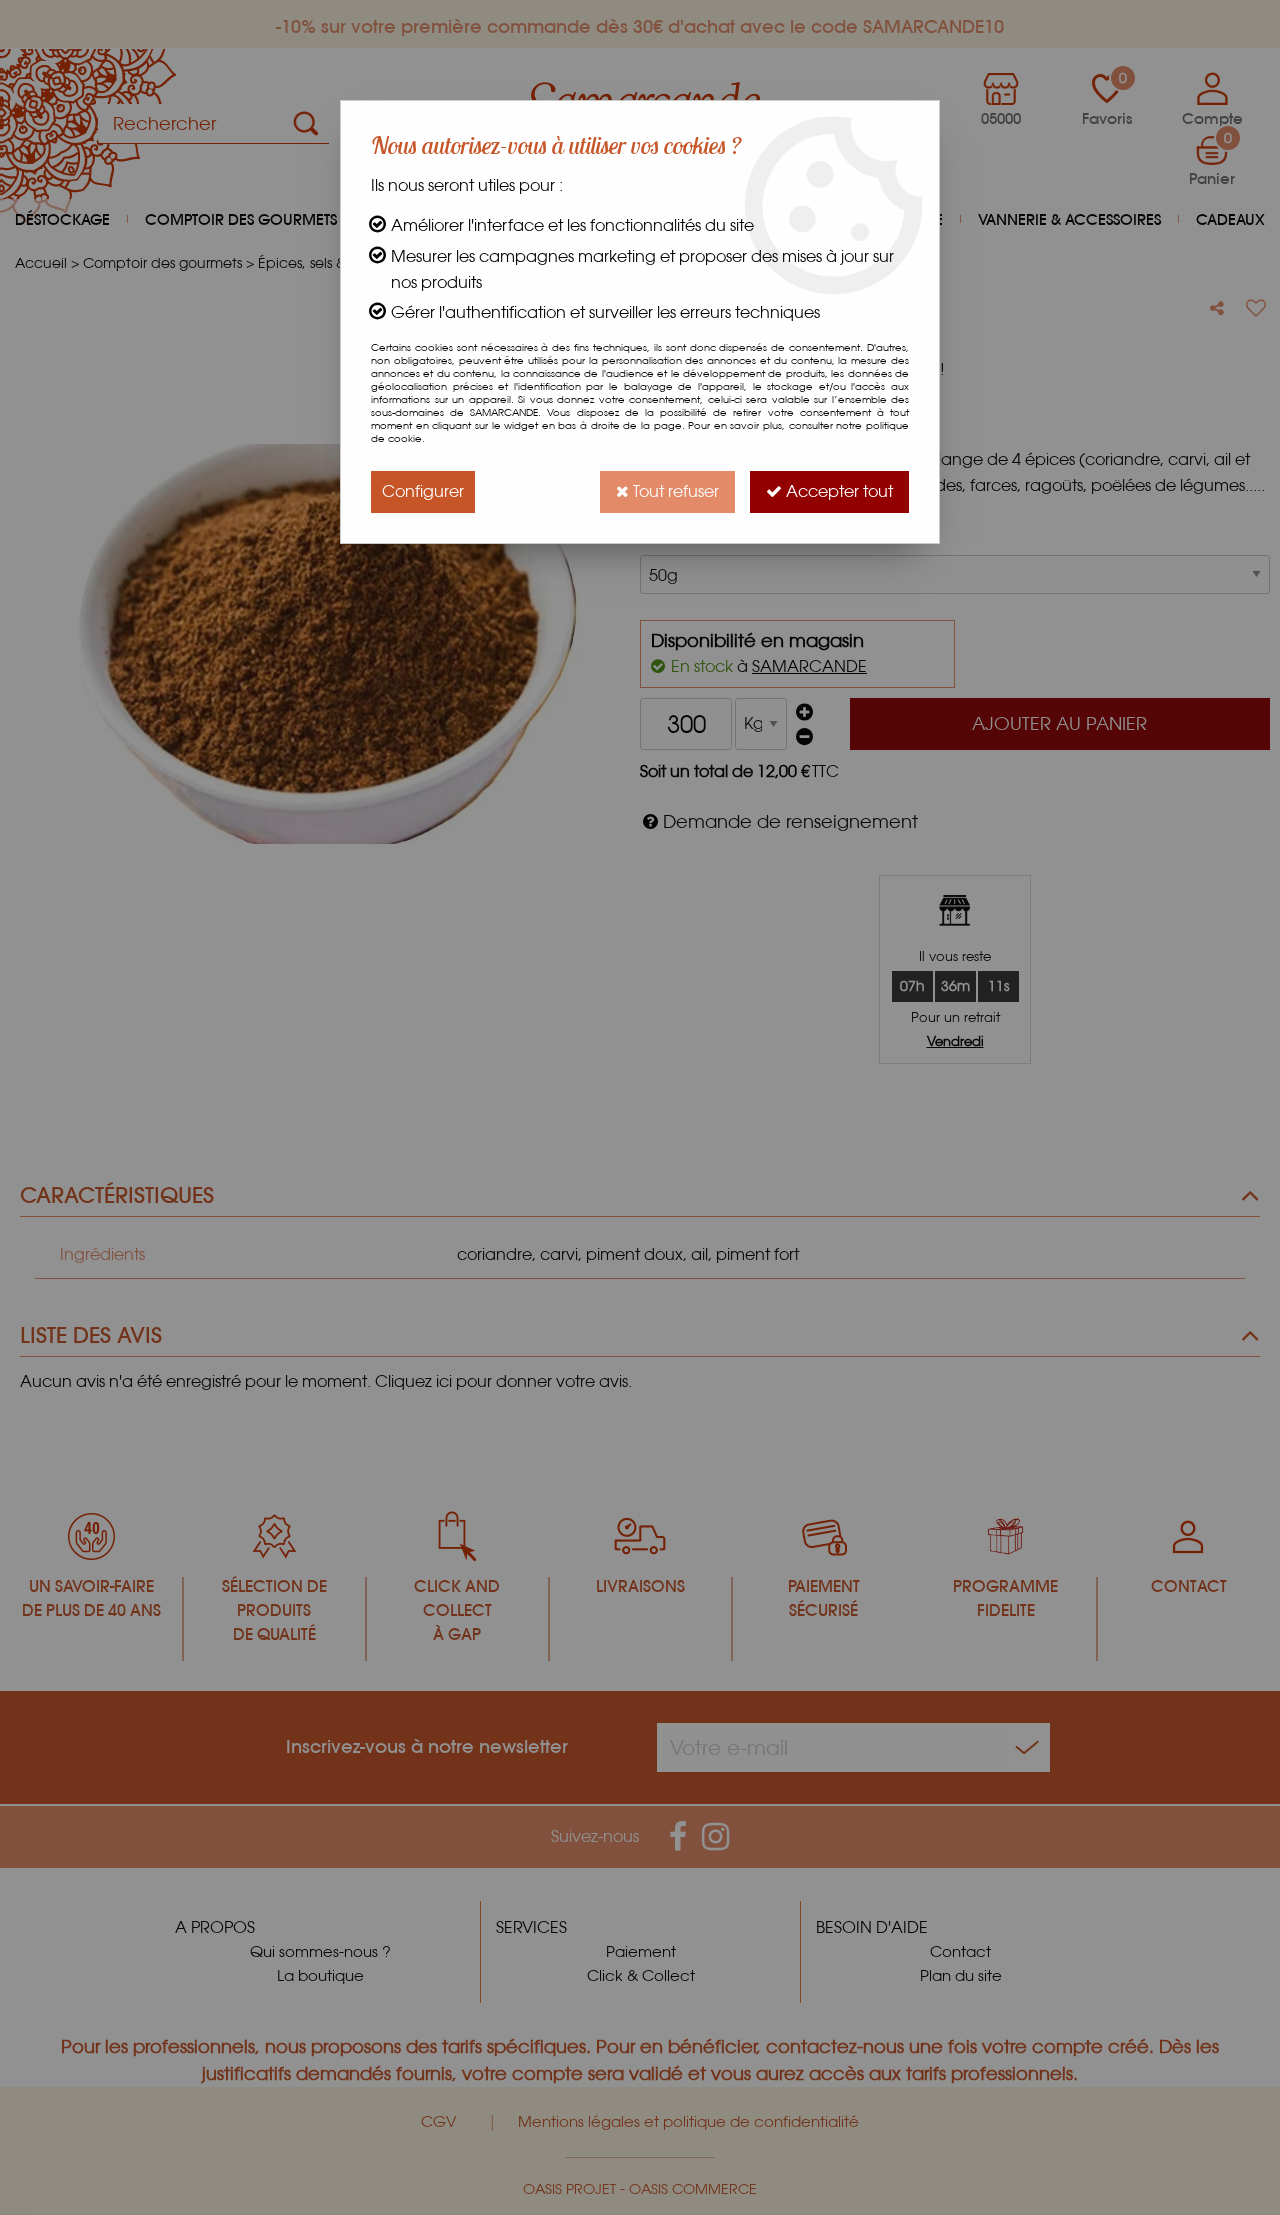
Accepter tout (837, 491)
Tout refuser (674, 491)
